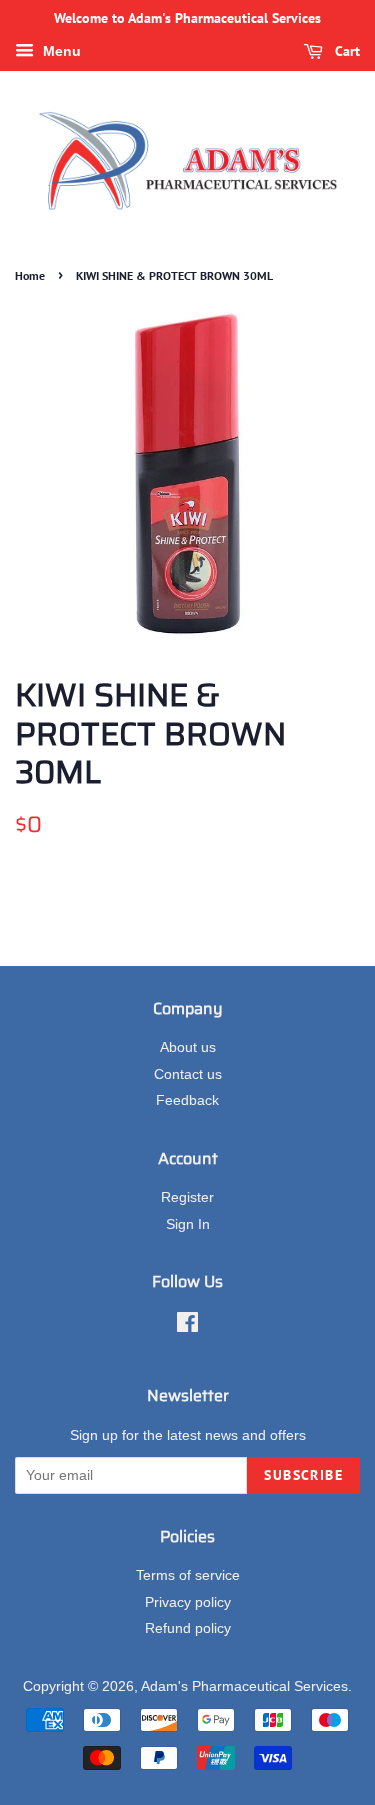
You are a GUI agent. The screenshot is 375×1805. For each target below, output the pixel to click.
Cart (345, 51)
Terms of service (188, 1575)
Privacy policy (188, 1602)
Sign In (188, 1224)
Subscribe (303, 1475)
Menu (60, 51)
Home (30, 275)
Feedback (187, 1100)
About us (188, 1047)
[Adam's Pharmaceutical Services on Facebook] (187, 1326)
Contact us (188, 1074)
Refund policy (188, 1628)
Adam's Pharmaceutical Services (244, 1686)
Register (187, 1197)
